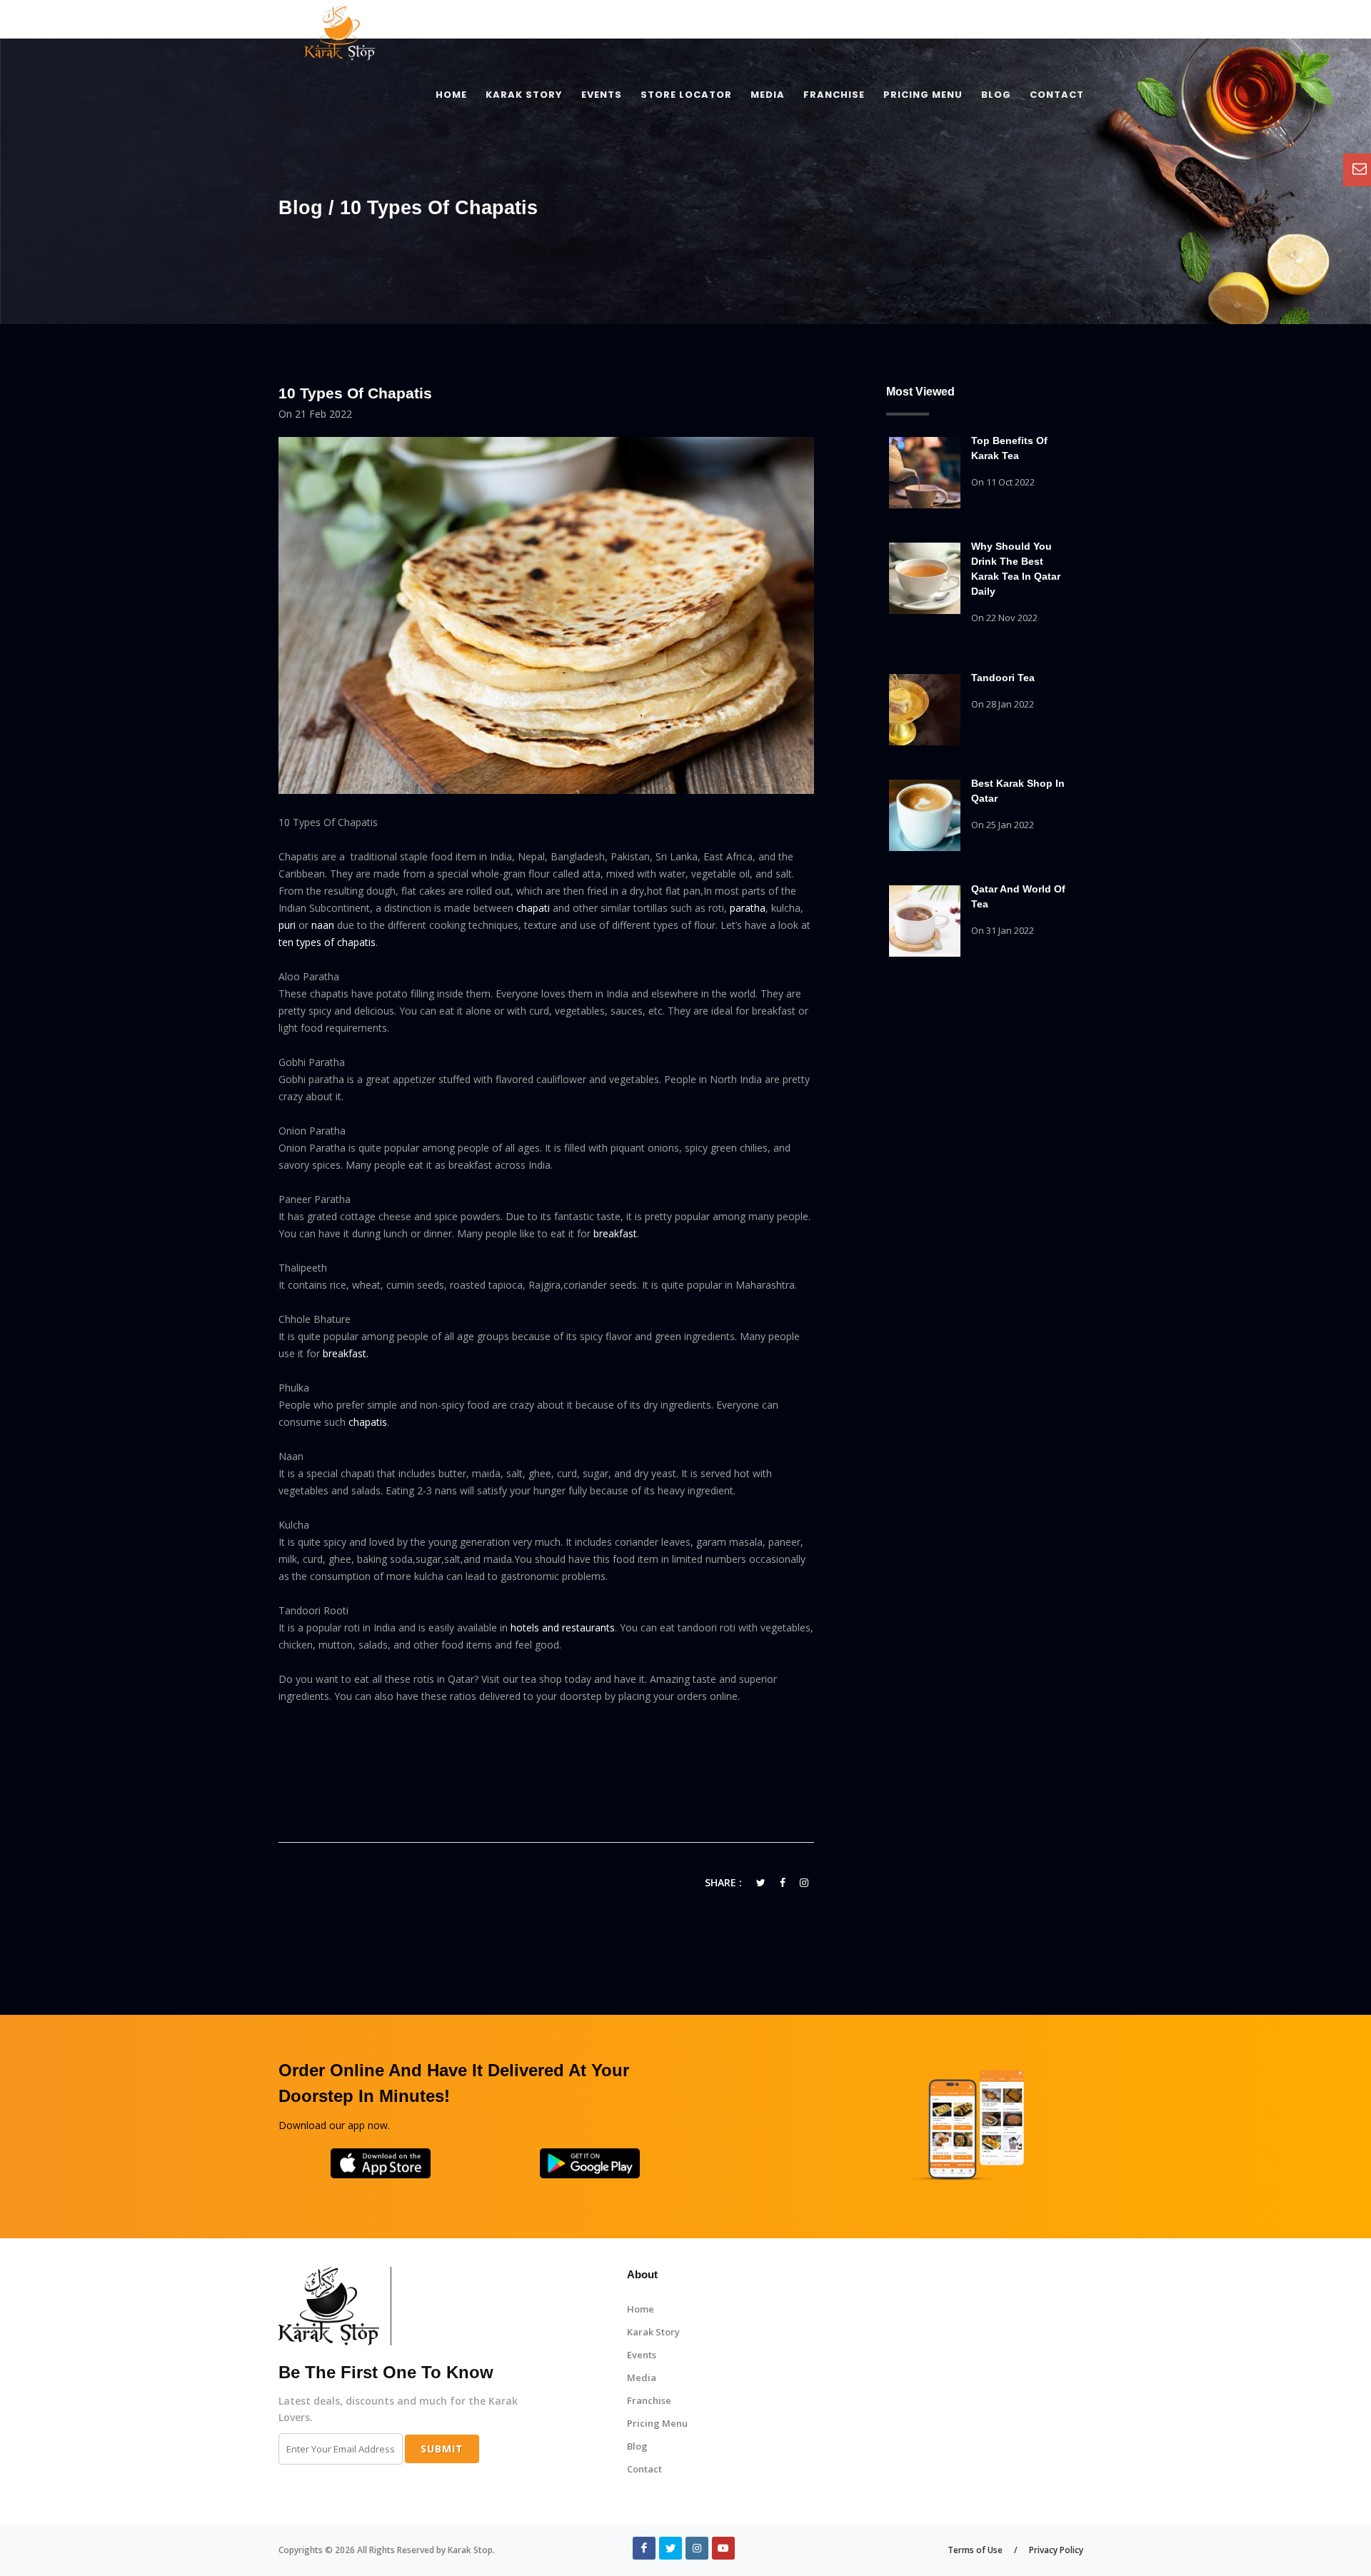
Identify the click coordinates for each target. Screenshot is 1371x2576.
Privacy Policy (1056, 2550)
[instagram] (697, 2548)
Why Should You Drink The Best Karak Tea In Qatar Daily (1016, 569)
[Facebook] (644, 2548)
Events (642, 2355)
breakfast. (346, 1353)
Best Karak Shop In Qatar (1018, 791)
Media (642, 2378)
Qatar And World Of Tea (1018, 896)
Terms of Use (975, 2550)
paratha (748, 908)
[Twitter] (671, 2548)
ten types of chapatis (327, 942)
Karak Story (653, 2332)
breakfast (615, 1233)
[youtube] (723, 2548)
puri (287, 925)
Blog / (309, 208)
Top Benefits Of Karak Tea (1009, 448)
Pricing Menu (657, 2423)
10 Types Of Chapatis (355, 393)
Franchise (649, 2400)
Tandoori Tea (1003, 678)
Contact (644, 2469)
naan (323, 925)
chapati (533, 908)
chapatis (368, 1422)
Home (641, 2309)
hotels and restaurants (563, 1627)
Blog (637, 2446)
